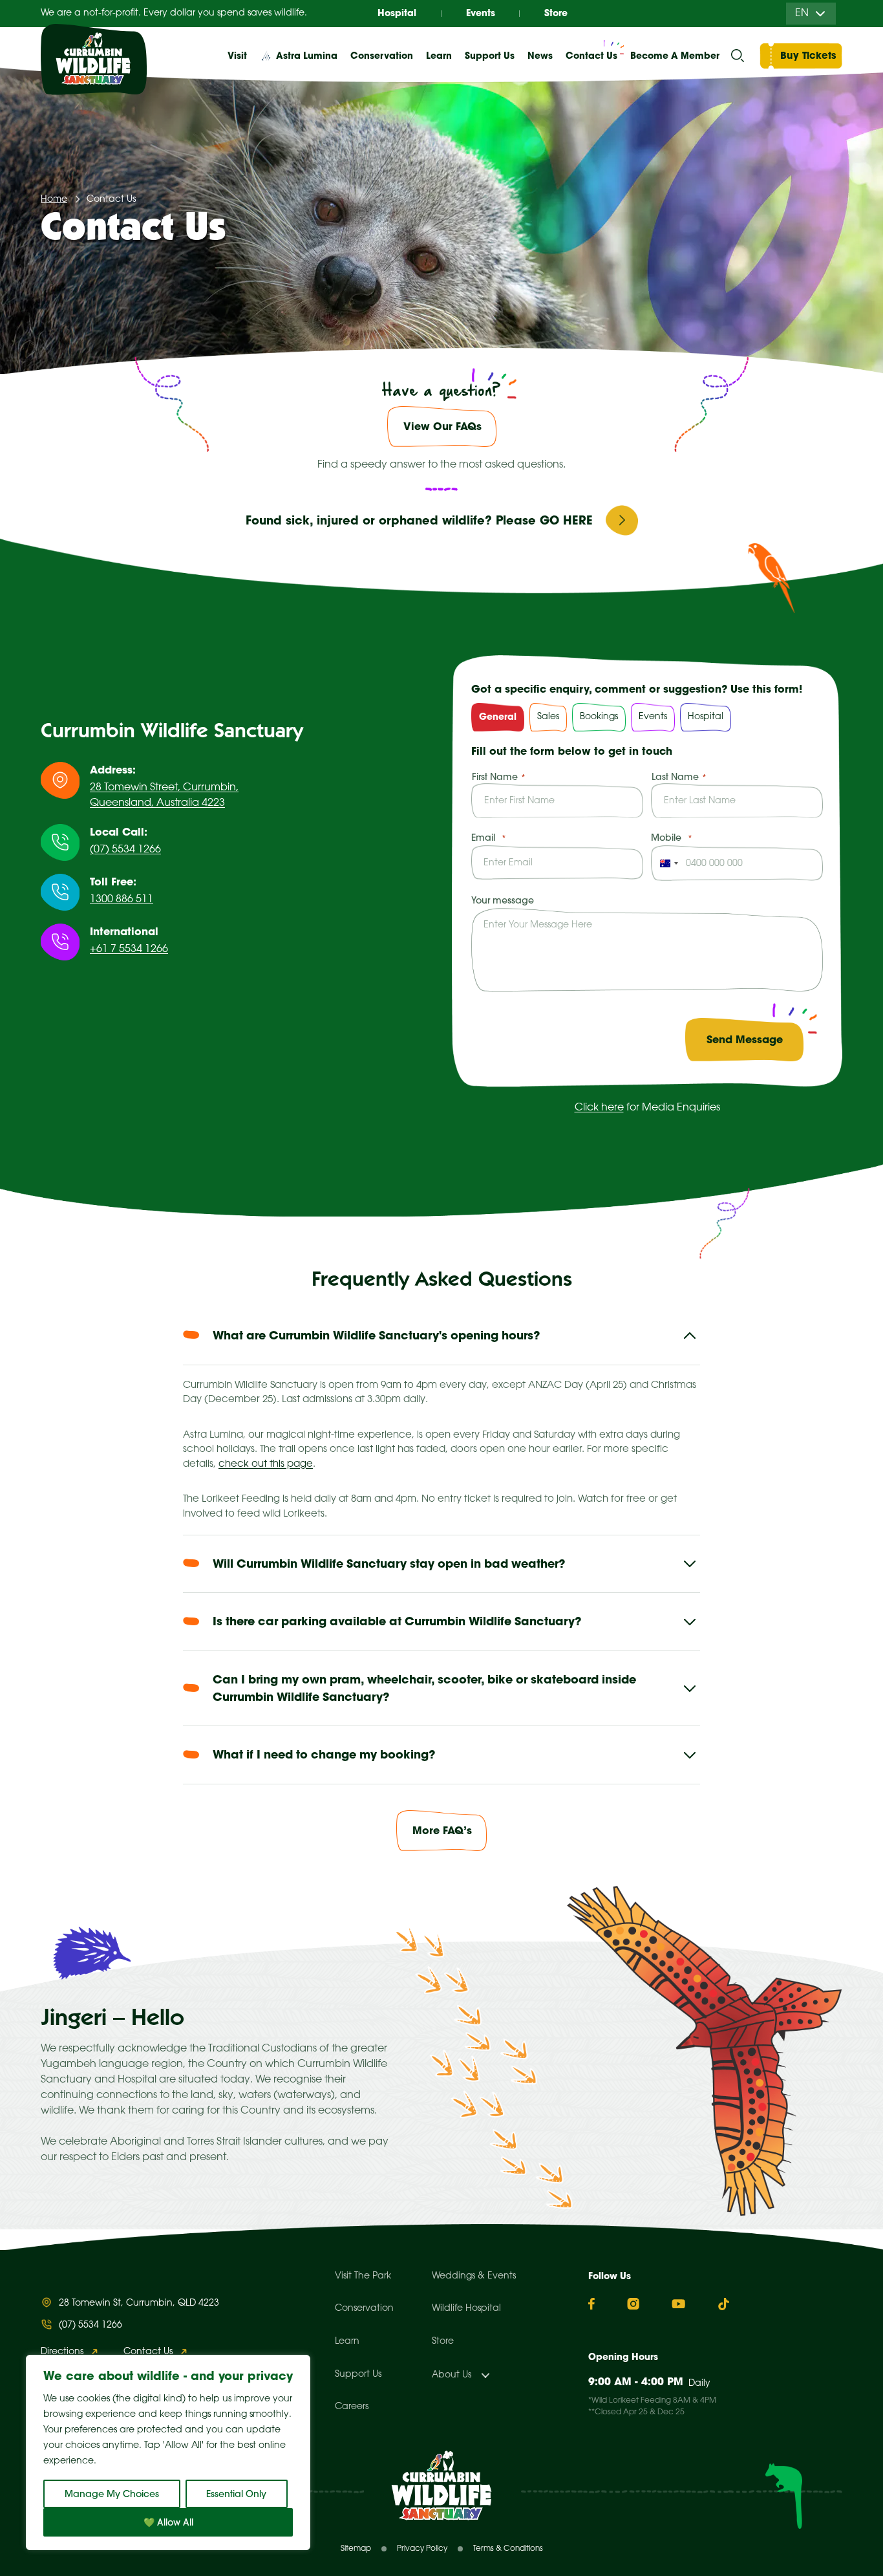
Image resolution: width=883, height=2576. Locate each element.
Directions (62, 2352)
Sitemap (356, 2549)
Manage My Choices (112, 2494)
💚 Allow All (168, 2522)
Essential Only (236, 2494)
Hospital (397, 13)
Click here (599, 1108)
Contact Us (591, 56)
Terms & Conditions (508, 2549)
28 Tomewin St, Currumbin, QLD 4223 (139, 2303)
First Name (495, 777)
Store (556, 13)
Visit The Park (363, 2276)
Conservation (364, 2309)
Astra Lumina (307, 56)
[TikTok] (724, 2304)
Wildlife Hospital (466, 2309)
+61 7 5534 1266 (129, 949)
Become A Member (675, 56)
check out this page (266, 1464)
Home (54, 200)
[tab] (498, 717)
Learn (347, 2342)
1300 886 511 (122, 899)
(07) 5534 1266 (125, 850)
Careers (352, 2407)
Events (481, 13)
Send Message (745, 1039)
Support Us (358, 2375)
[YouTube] (678, 2304)
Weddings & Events (474, 2276)
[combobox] (667, 863)
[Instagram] (633, 2304)
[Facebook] (591, 2304)
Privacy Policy (422, 2549)
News (540, 56)
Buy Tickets (808, 55)
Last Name (675, 777)
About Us (452, 2375)
